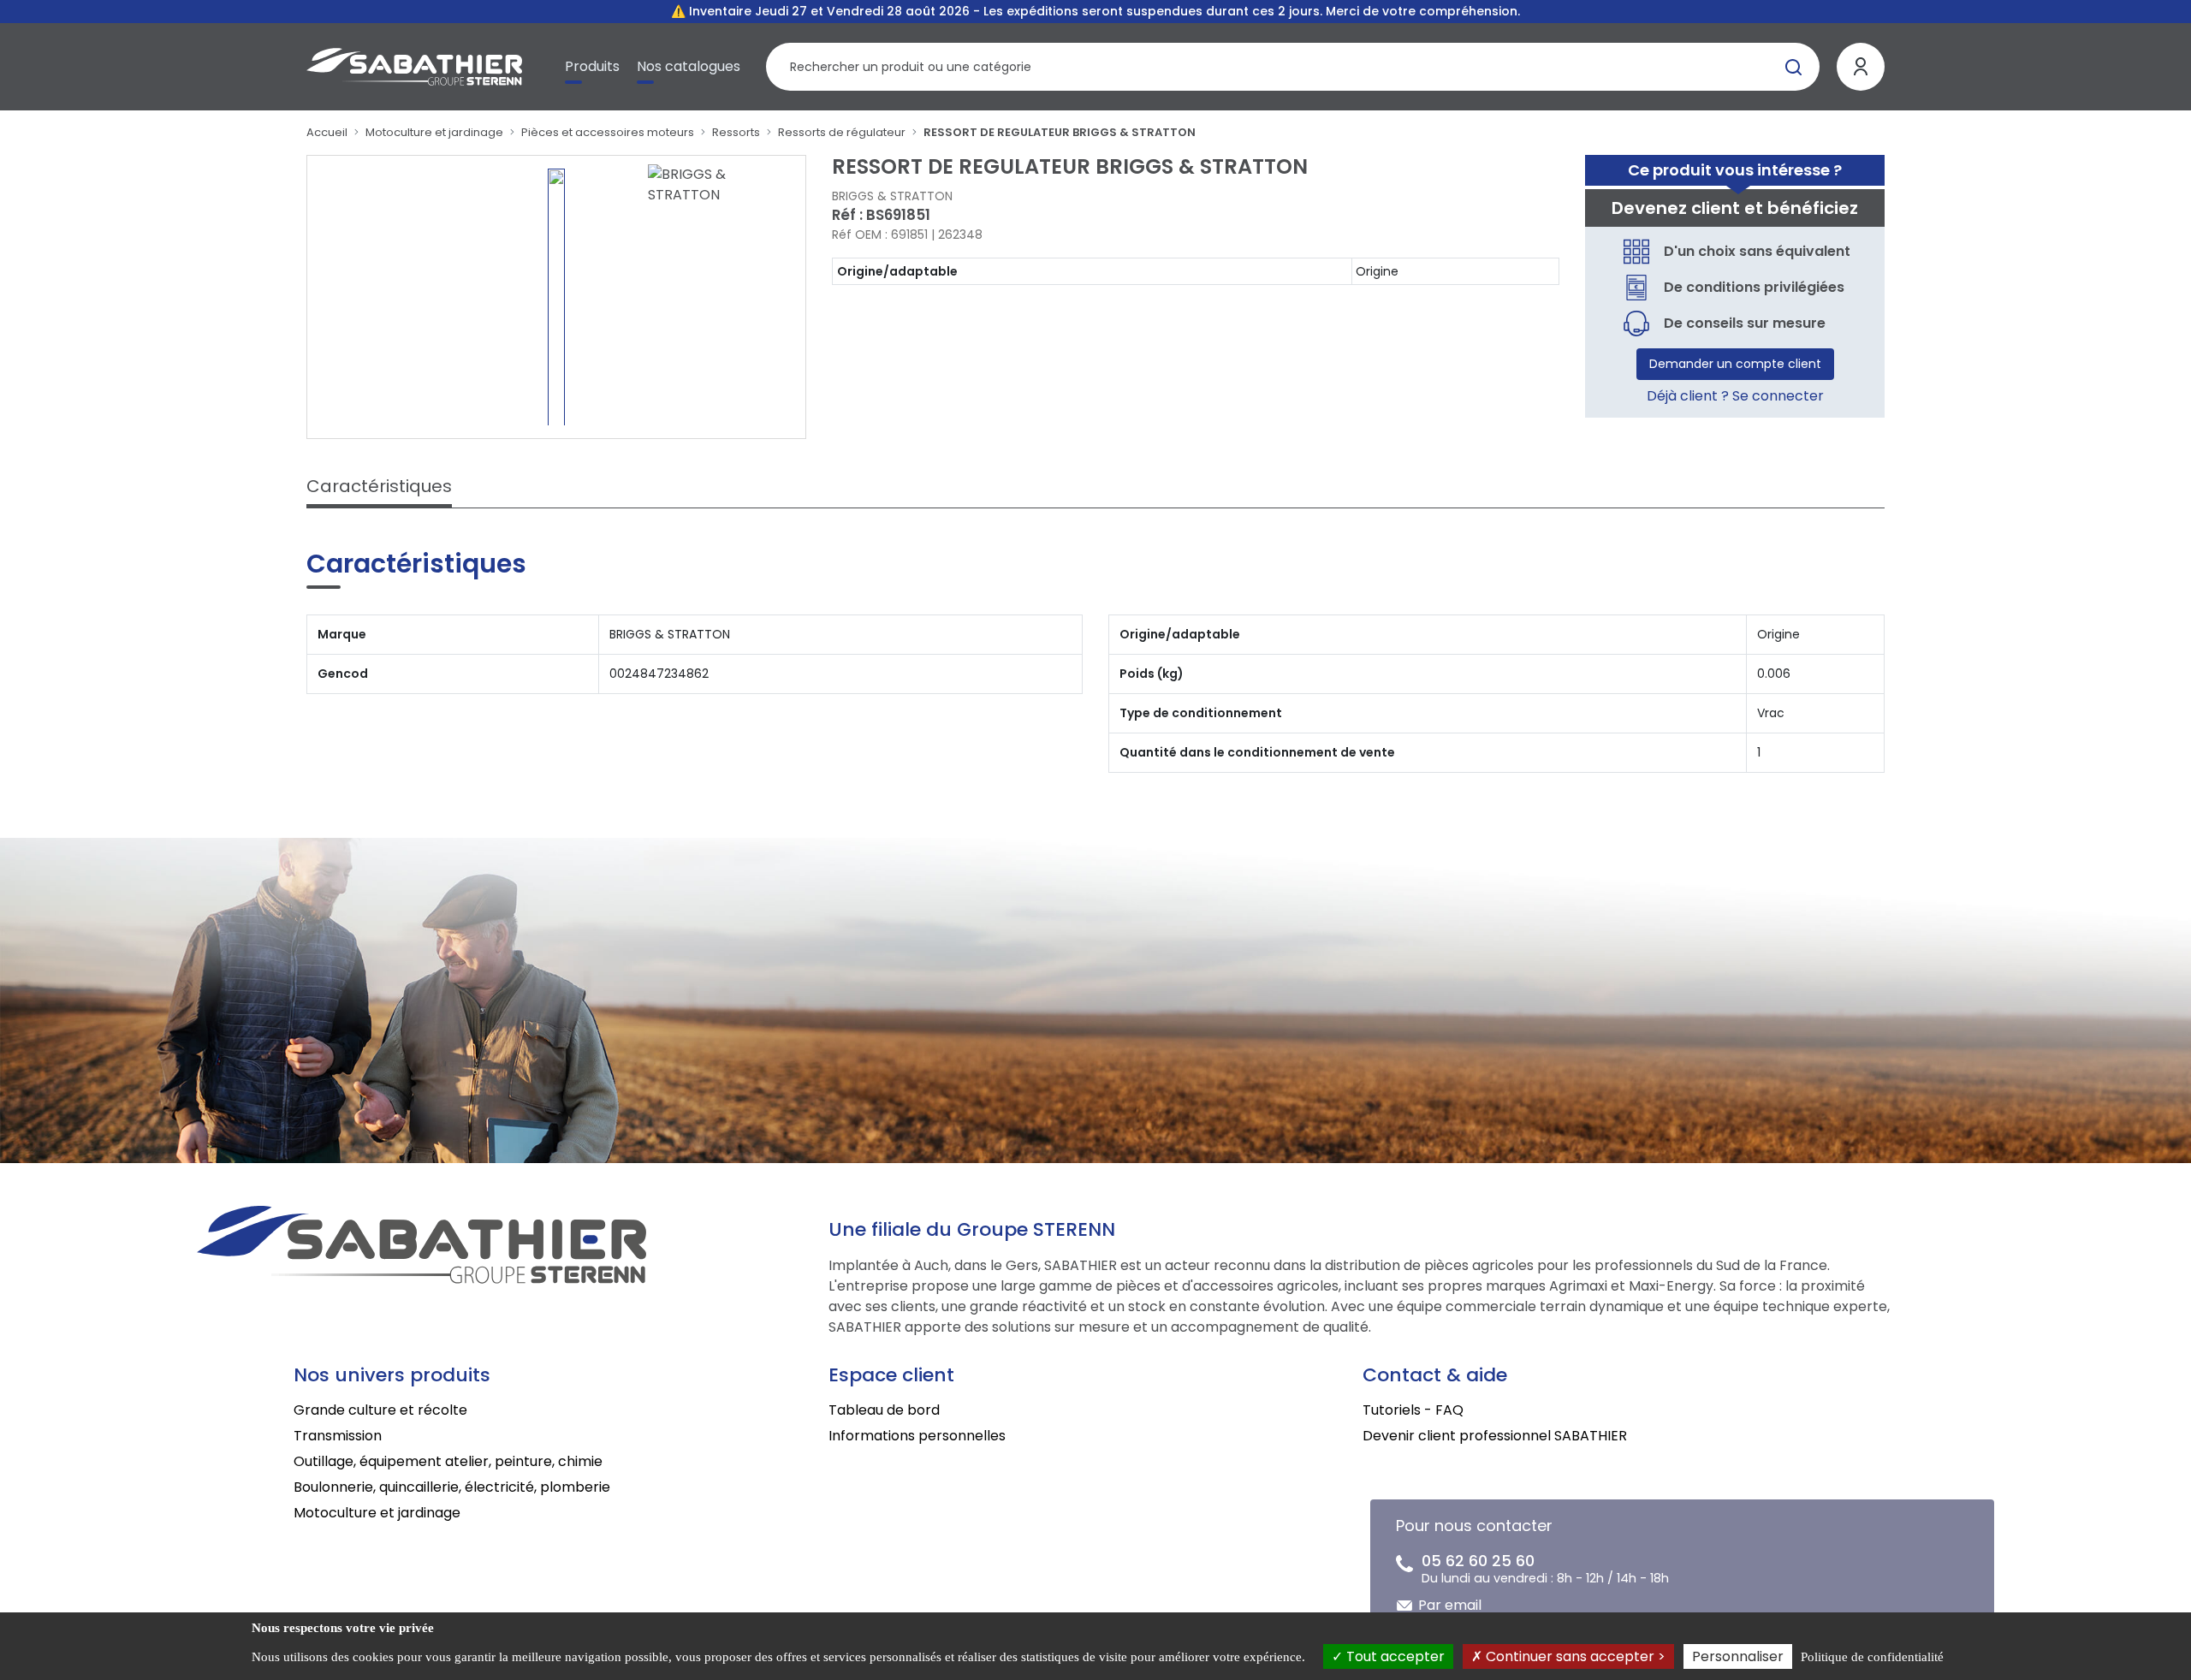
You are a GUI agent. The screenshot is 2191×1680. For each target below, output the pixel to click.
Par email (1450, 1605)
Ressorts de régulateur (842, 132)
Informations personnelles (917, 1436)
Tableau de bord (884, 1410)
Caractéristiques (379, 486)
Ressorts (736, 132)
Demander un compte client (1735, 364)
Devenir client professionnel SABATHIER (1495, 1436)
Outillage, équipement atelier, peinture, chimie (448, 1461)
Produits (592, 66)
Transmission (338, 1436)
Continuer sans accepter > (1574, 1656)
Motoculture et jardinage (434, 132)
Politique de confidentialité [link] (1872, 1657)
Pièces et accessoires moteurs (608, 132)
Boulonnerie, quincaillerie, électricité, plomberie (452, 1487)
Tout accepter (1394, 1656)
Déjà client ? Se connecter (1735, 396)
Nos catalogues (689, 66)
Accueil (327, 132)
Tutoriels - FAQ (1413, 1410)
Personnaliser (1738, 1656)
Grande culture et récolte (380, 1410)
